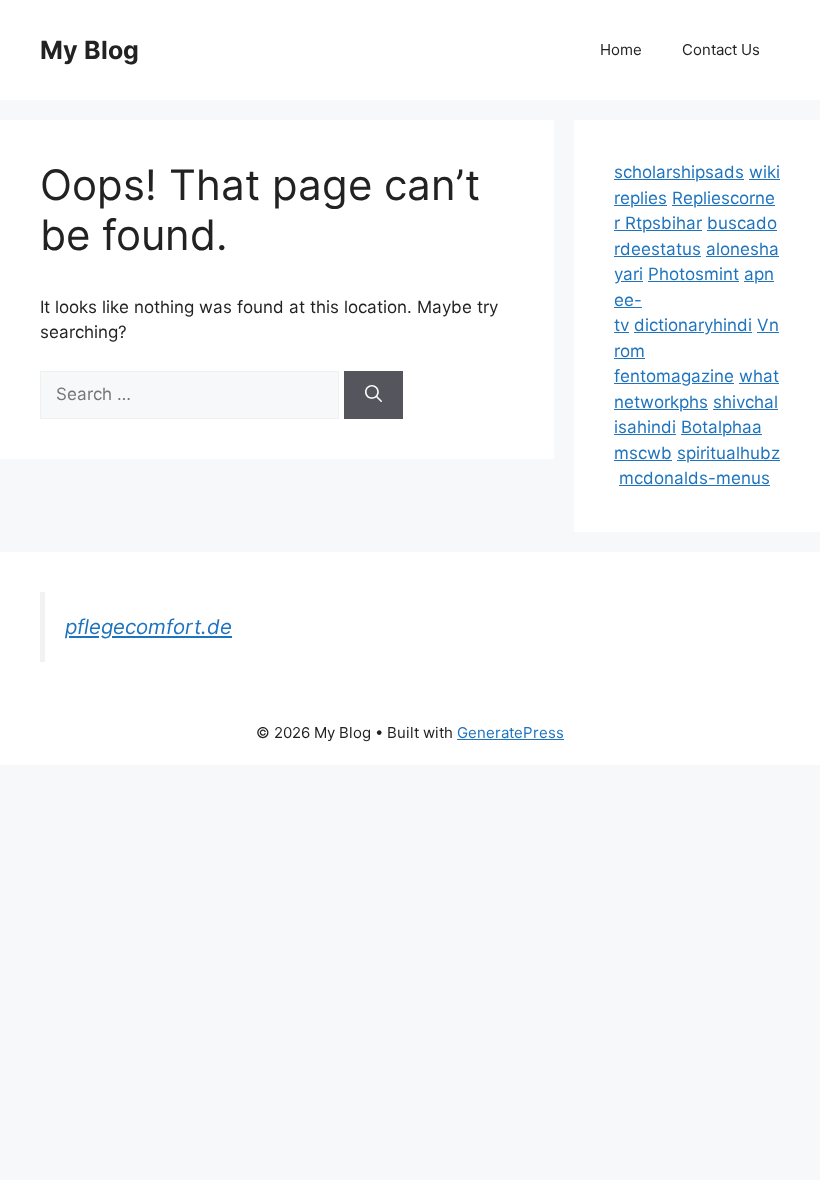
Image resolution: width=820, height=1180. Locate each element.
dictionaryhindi (693, 325)
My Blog (89, 50)
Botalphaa (721, 427)
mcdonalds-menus (694, 478)
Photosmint (693, 274)
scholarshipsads (679, 172)
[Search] (373, 395)
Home (621, 49)
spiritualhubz (728, 453)
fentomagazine (674, 376)
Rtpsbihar (663, 223)
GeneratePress (510, 732)
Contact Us (721, 49)
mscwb (643, 453)
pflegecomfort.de (148, 626)
